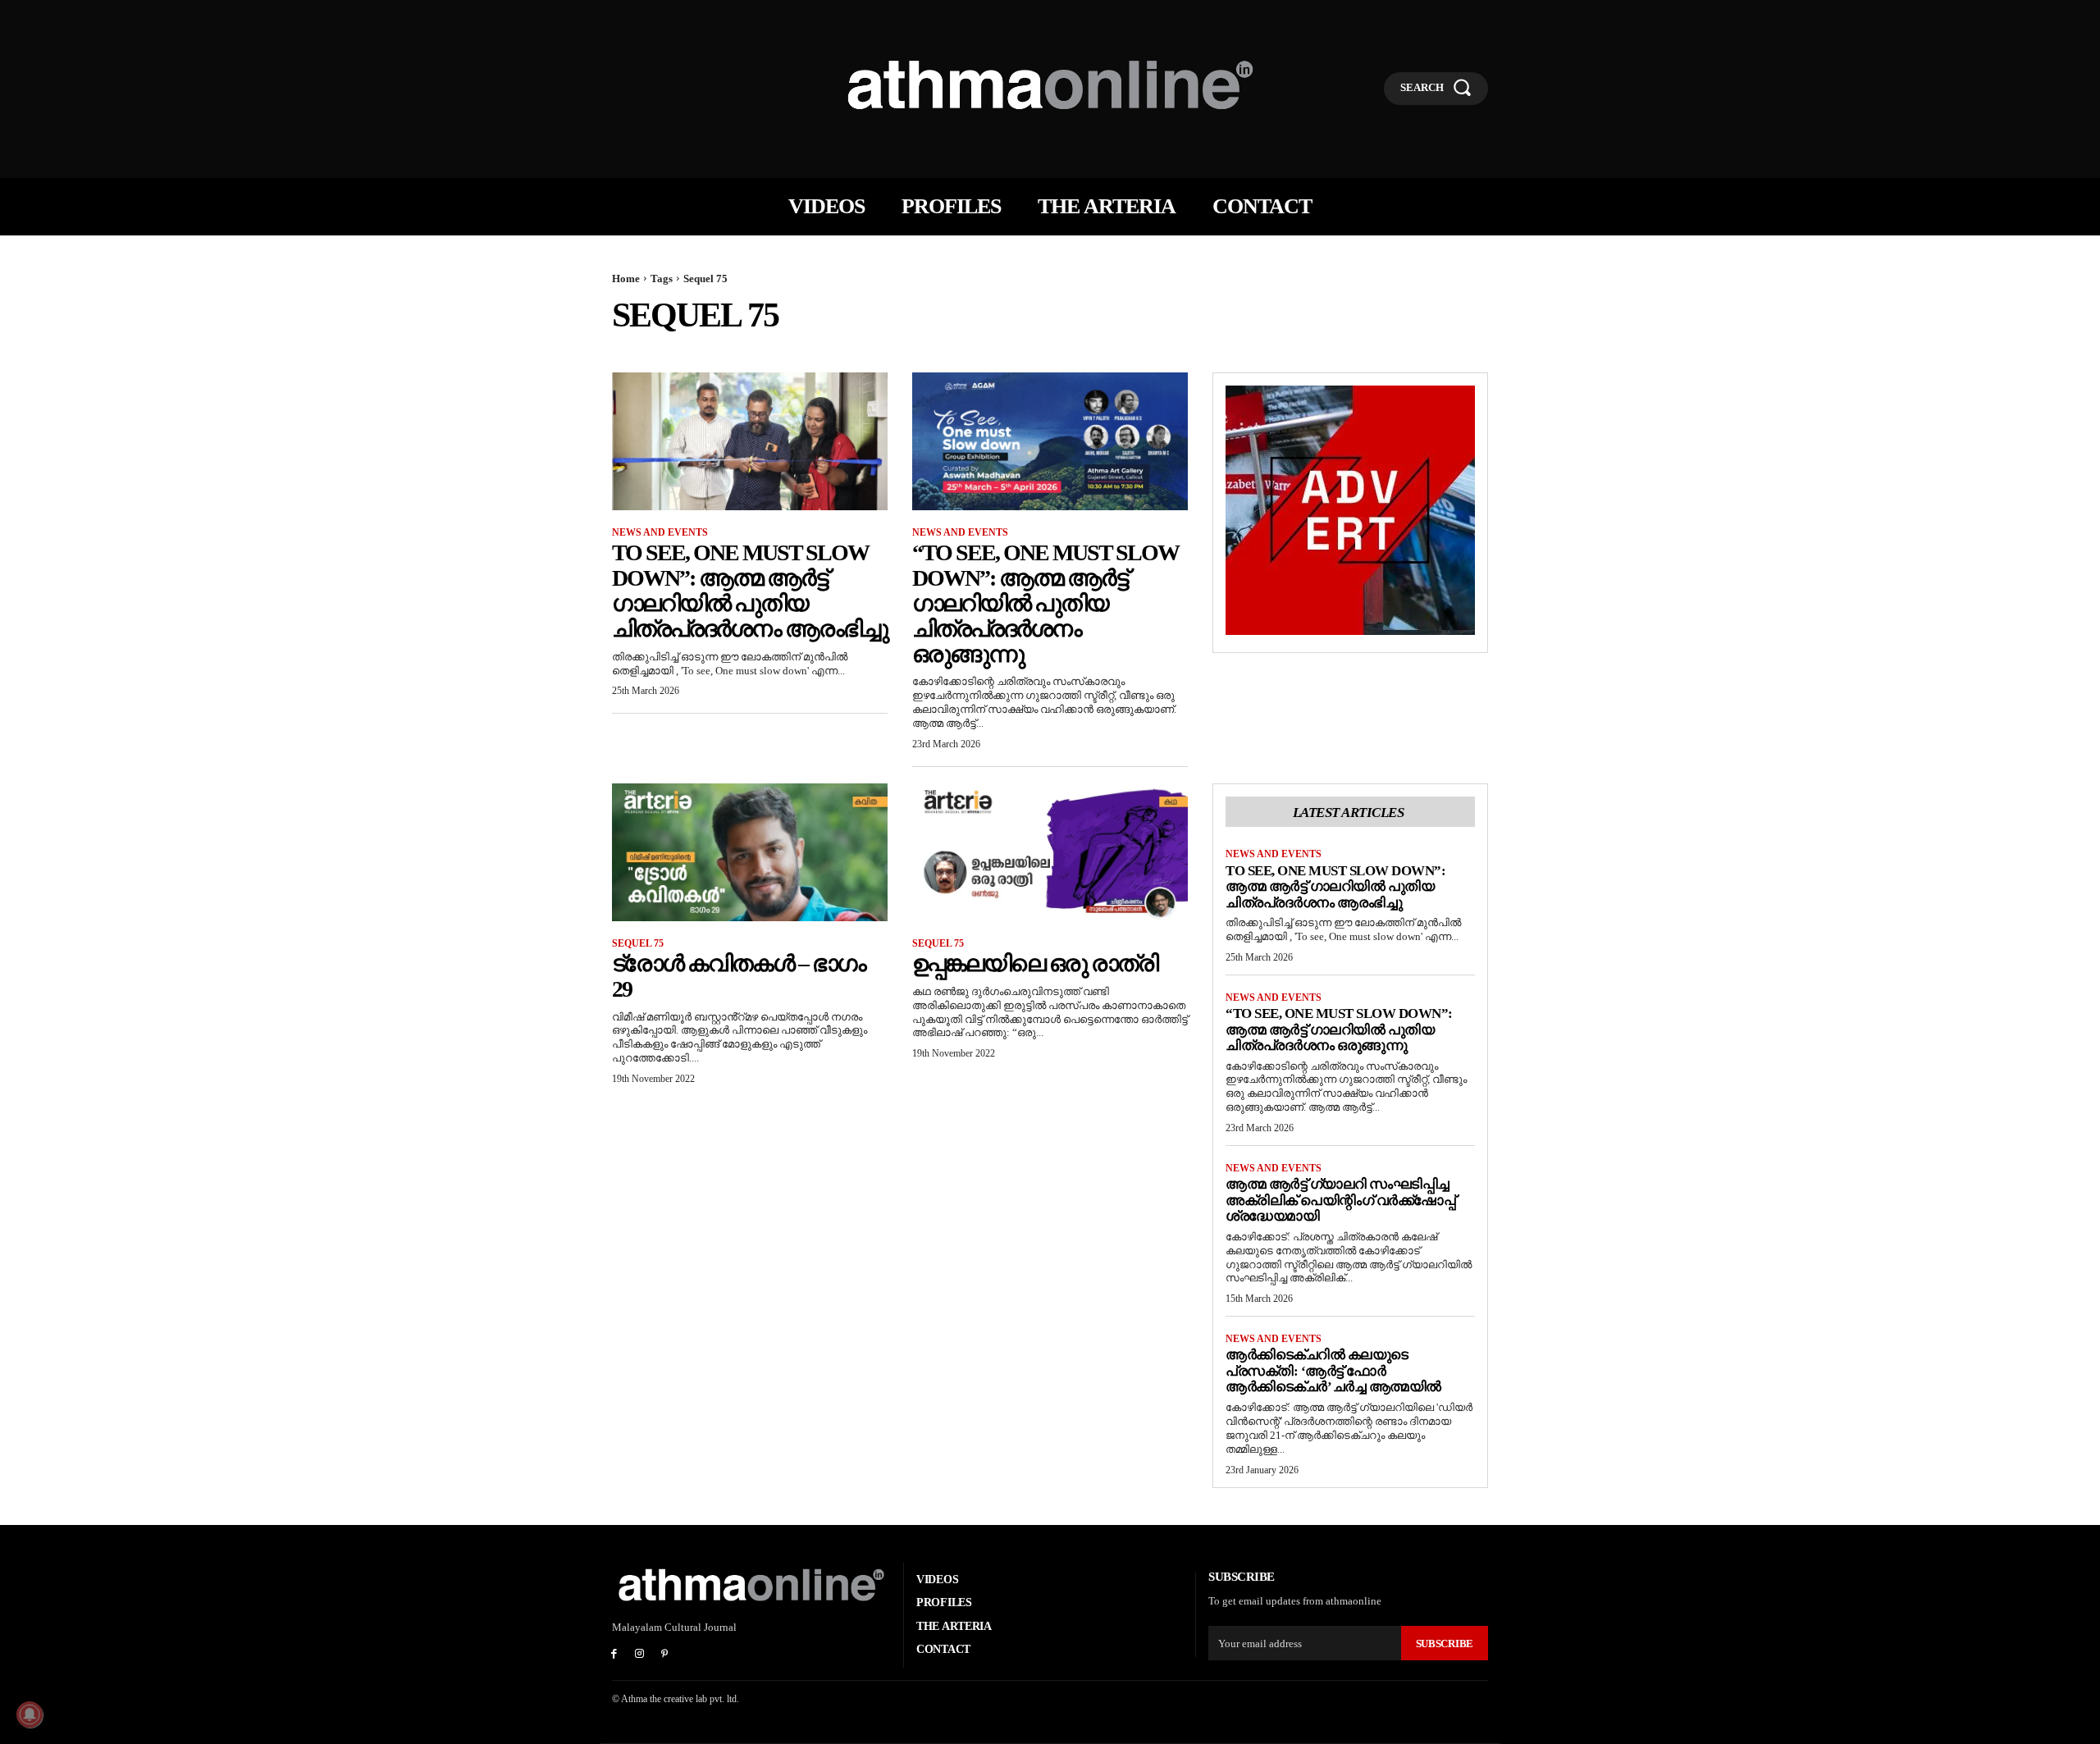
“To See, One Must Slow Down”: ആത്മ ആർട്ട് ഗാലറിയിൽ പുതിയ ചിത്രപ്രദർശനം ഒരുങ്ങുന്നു (1045, 603)
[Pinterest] (665, 1655)
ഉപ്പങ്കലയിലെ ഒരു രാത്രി (1035, 963)
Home (626, 278)
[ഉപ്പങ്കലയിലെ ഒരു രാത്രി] (1050, 852)
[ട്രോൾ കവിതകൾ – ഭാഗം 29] (750, 852)
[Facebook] (614, 1655)
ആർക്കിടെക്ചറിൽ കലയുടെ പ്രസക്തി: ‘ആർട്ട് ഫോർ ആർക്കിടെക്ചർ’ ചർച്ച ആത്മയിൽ (1333, 1371)
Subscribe (1445, 1644)
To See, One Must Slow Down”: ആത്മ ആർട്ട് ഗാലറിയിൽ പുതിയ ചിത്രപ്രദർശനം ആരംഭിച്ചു (750, 590)
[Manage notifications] (30, 1714)
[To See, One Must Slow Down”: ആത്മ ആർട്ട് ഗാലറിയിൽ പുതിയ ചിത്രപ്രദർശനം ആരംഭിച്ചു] (750, 441)
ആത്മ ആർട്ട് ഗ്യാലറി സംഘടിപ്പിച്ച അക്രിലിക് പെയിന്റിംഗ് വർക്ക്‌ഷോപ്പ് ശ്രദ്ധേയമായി (1340, 1200)
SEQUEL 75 (638, 943)
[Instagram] (639, 1655)
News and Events (660, 532)
